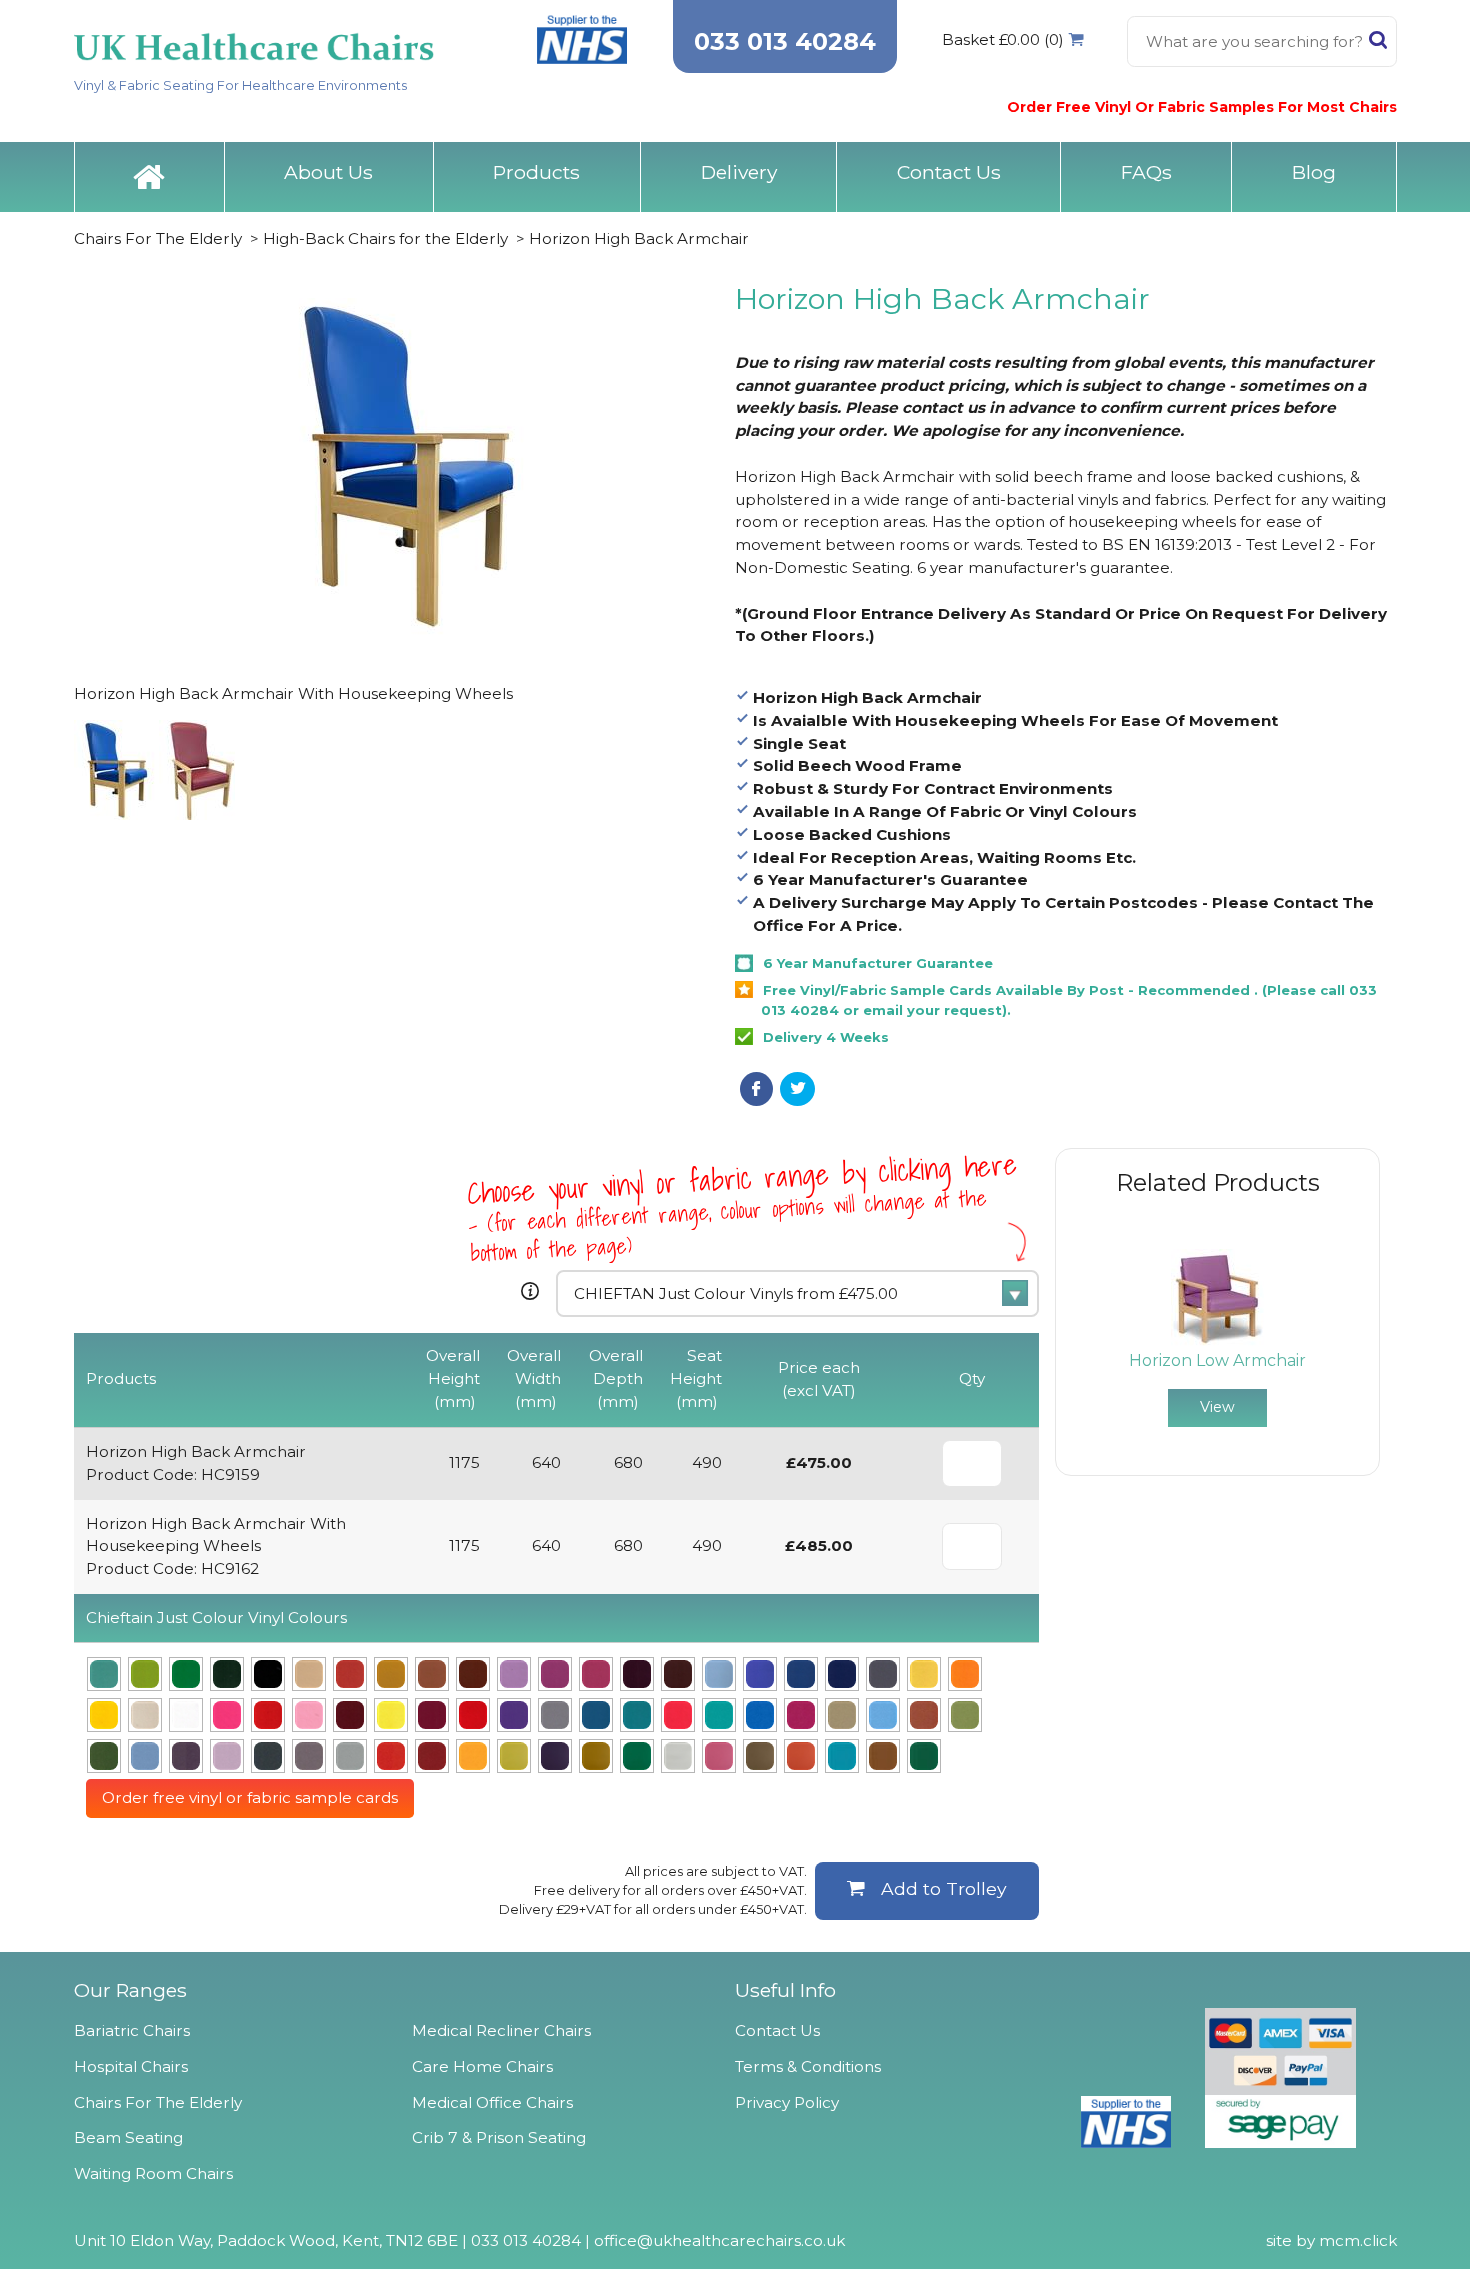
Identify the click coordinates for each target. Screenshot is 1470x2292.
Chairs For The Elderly (158, 238)
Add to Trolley (944, 1888)
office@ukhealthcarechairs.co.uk (719, 2240)
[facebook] (756, 1089)
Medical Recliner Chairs (501, 2030)
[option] (1217, 1338)
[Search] (1378, 44)
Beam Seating (128, 2137)
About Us (328, 172)
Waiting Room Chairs (153, 2173)
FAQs (1146, 172)
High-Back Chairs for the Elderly (385, 238)
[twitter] (797, 1089)
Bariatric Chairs (132, 2030)
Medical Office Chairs (492, 2102)
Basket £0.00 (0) (1003, 39)
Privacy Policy (787, 2102)
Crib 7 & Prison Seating (499, 2137)
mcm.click (1358, 2240)
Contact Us (949, 172)
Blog (1314, 172)
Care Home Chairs (482, 2066)
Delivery (739, 172)
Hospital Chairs (131, 2066)
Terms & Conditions (808, 2066)
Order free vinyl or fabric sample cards (250, 1797)
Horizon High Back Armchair (639, 238)
